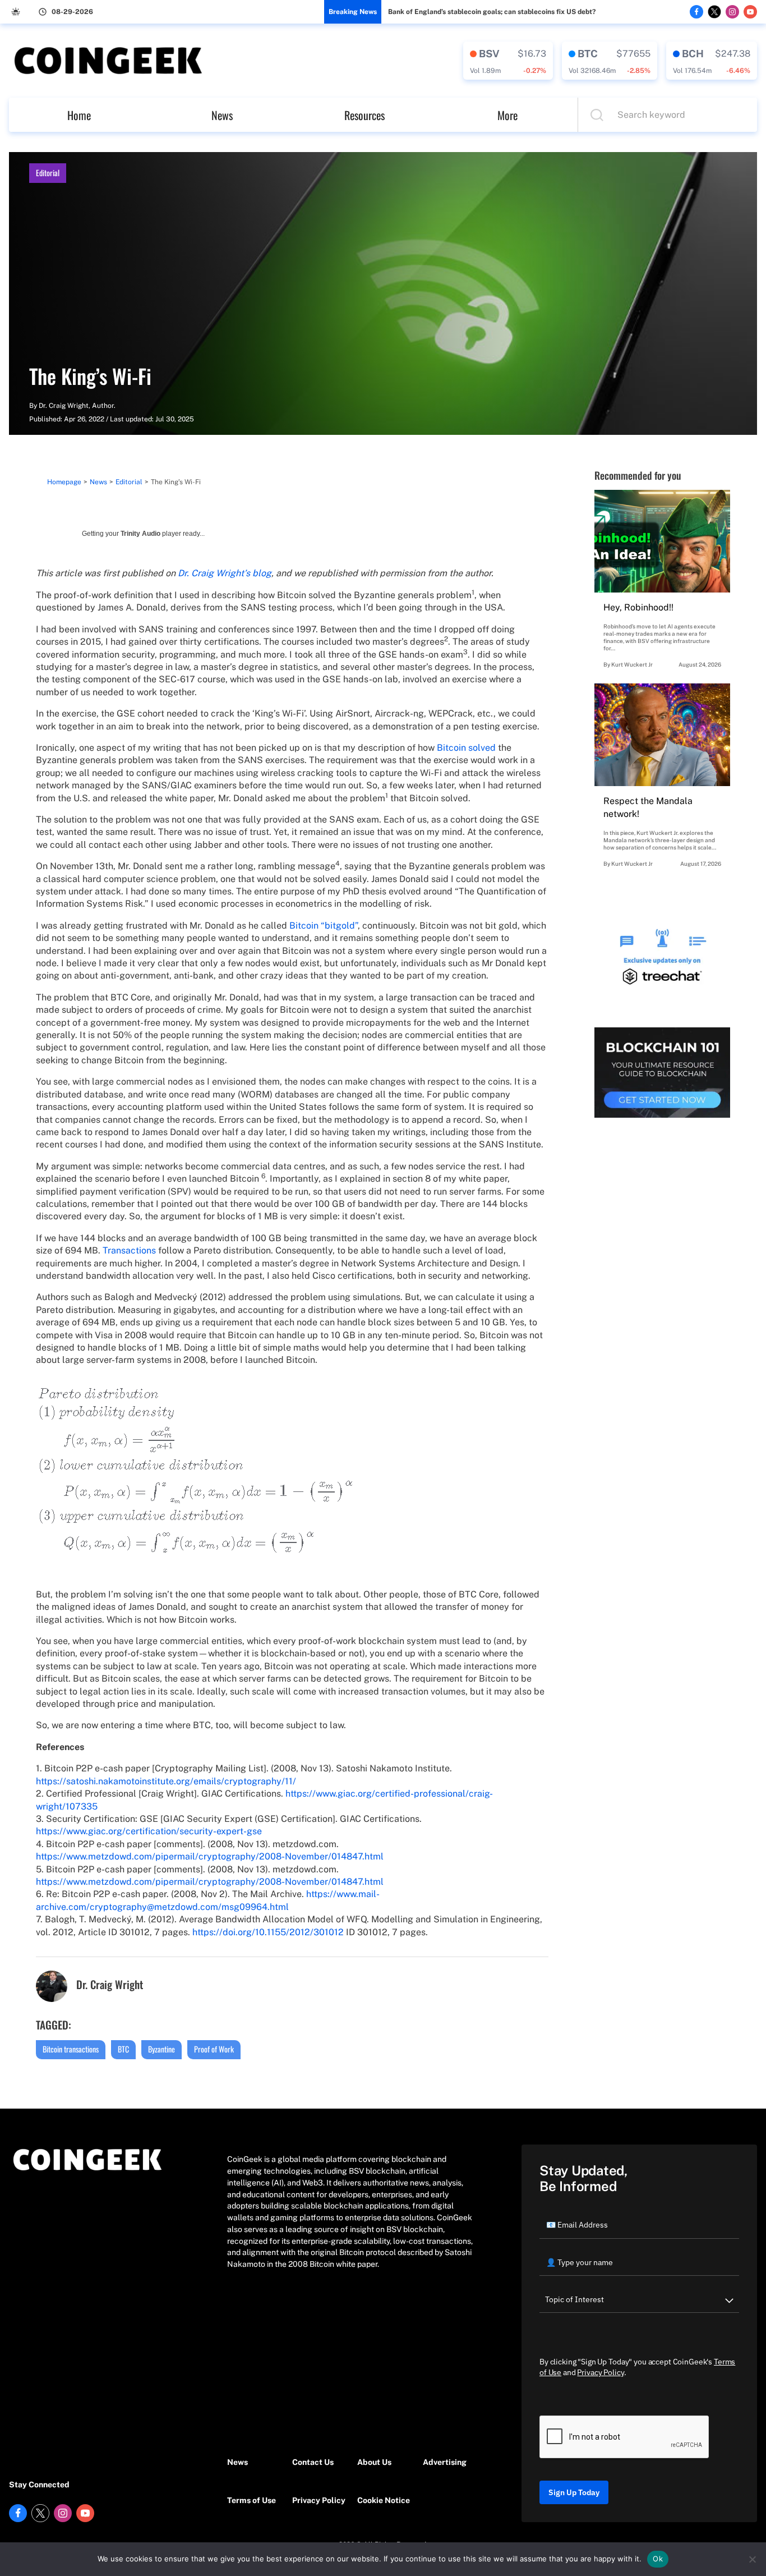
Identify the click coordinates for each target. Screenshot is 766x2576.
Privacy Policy (319, 2500)
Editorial (48, 173)
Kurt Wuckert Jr (632, 664)
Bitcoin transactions (71, 2049)
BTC (123, 2049)
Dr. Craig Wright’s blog (225, 573)
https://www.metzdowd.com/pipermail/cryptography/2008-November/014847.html (210, 1856)
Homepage (64, 482)
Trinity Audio (140, 534)
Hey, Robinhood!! (638, 607)
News (222, 115)
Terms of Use (252, 2500)
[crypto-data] (508, 61)
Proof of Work (214, 2049)
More (507, 115)
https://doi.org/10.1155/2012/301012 (268, 1932)
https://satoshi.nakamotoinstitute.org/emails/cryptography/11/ (166, 1781)
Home (79, 115)
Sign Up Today (574, 2492)
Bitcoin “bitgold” (324, 926)
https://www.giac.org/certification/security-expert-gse (149, 1831)
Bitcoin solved (466, 748)
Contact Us (313, 2462)
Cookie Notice (384, 2500)
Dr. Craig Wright (64, 406)
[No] (752, 2559)
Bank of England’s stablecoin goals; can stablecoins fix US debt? (492, 12)
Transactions (129, 1250)
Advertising (445, 2462)
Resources (364, 115)
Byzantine (161, 2049)
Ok (658, 2559)
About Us (374, 2462)
